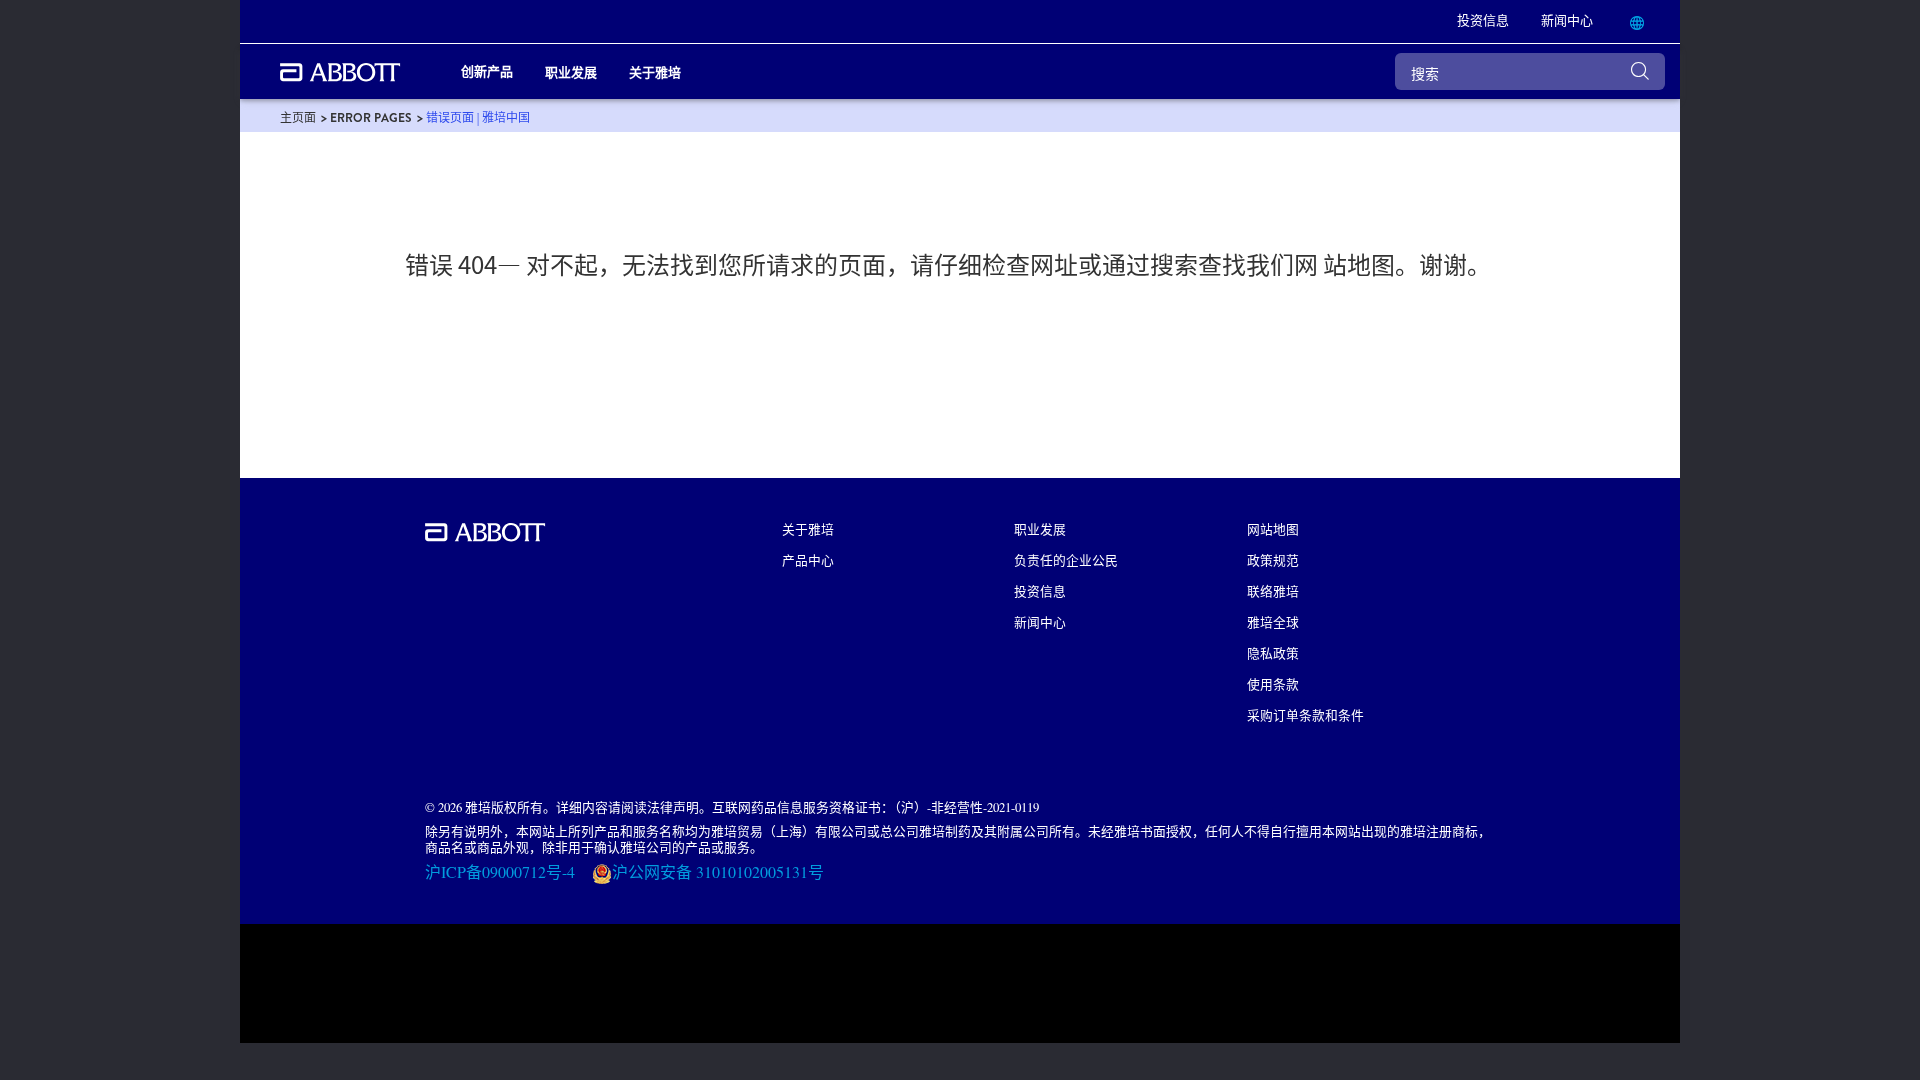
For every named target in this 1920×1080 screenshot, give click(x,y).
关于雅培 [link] (655, 71)
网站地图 (1273, 528)
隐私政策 (1273, 652)
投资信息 (1040, 590)
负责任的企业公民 (1066, 559)
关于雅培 (808, 528)
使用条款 (1273, 683)
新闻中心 (1040, 621)
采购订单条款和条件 (1305, 714)
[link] (298, 118)
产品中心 (808, 559)
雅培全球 (1273, 621)
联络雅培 (1273, 590)
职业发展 (1040, 528)
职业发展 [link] (571, 71)
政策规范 (1273, 559)
